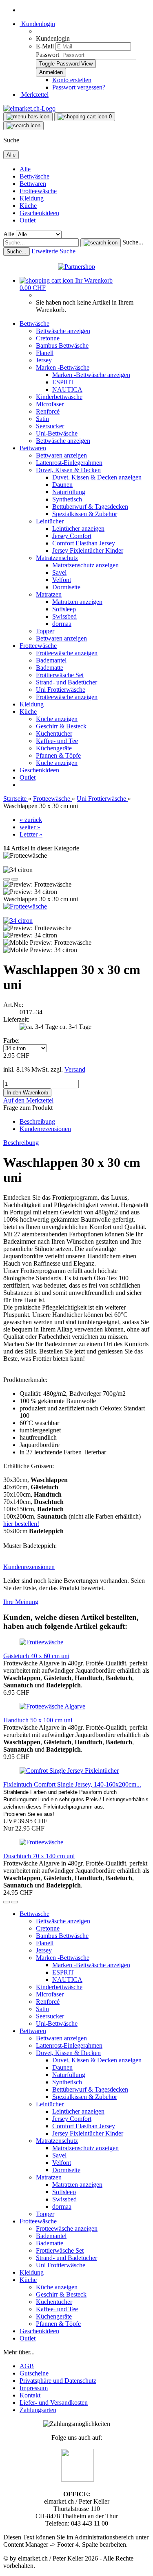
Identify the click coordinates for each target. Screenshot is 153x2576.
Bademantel (51, 660)
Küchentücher (54, 733)
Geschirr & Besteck (61, 726)
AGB (27, 2366)
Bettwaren (33, 184)
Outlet (28, 220)
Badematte (50, 668)
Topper (45, 631)
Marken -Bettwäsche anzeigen (91, 375)
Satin (42, 419)
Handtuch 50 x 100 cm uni (38, 1720)
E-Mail (45, 46)
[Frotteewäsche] (25, 906)
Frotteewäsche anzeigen (67, 653)
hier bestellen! (21, 1524)
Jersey (44, 360)
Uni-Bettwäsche (57, 433)
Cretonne (48, 338)
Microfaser (50, 404)
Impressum (34, 2388)
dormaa (62, 624)
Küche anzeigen (57, 719)
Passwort (48, 55)
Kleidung (32, 198)
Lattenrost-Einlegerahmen (69, 463)
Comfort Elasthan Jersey (84, 543)
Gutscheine (34, 2373)
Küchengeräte (54, 748)
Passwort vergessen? (79, 87)
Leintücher (50, 521)
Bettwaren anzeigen (61, 455)
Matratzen (49, 594)
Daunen (62, 485)
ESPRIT (63, 382)
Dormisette (66, 587)
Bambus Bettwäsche (62, 345)
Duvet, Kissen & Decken (68, 470)
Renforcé (48, 411)
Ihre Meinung (21, 1602)
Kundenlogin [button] (37, 24)
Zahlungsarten (38, 2410)
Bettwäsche (34, 176)
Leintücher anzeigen (78, 528)
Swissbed (64, 616)
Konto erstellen (72, 80)
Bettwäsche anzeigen (63, 331)
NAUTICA (67, 389)
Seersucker (50, 426)
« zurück (31, 820)
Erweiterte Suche (53, 251)
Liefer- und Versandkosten (54, 2403)
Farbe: (11, 1041)
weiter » (30, 827)
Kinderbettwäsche (59, 397)
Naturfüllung (69, 492)
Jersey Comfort (72, 536)
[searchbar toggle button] (23, 126)
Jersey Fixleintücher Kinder (88, 550)
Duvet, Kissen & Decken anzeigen (97, 477)
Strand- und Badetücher (67, 682)
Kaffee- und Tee (57, 741)
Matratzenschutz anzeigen (85, 565)
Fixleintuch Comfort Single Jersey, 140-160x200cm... (72, 1784)
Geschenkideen (39, 213)
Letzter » (31, 834)
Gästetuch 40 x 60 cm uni (36, 1656)
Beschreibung (37, 1121)
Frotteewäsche (38, 191)
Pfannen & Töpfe (58, 755)
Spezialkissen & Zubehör (85, 514)
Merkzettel (34, 95)
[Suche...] (101, 243)
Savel (59, 572)
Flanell (45, 353)
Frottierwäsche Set (60, 675)
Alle (25, 169)
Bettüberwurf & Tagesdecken (90, 507)
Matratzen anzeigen (77, 602)
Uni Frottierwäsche (61, 690)
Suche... (133, 242)
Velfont (62, 580)
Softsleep (64, 609)
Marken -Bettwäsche (63, 367)
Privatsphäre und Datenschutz (58, 2381)
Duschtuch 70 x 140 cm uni (39, 1856)
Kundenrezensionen (45, 1129)
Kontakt (30, 2395)
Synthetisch (67, 499)
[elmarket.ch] (29, 108)
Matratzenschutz (57, 558)
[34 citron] (18, 921)
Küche (28, 206)
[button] (7, 879)
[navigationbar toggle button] (28, 117)
